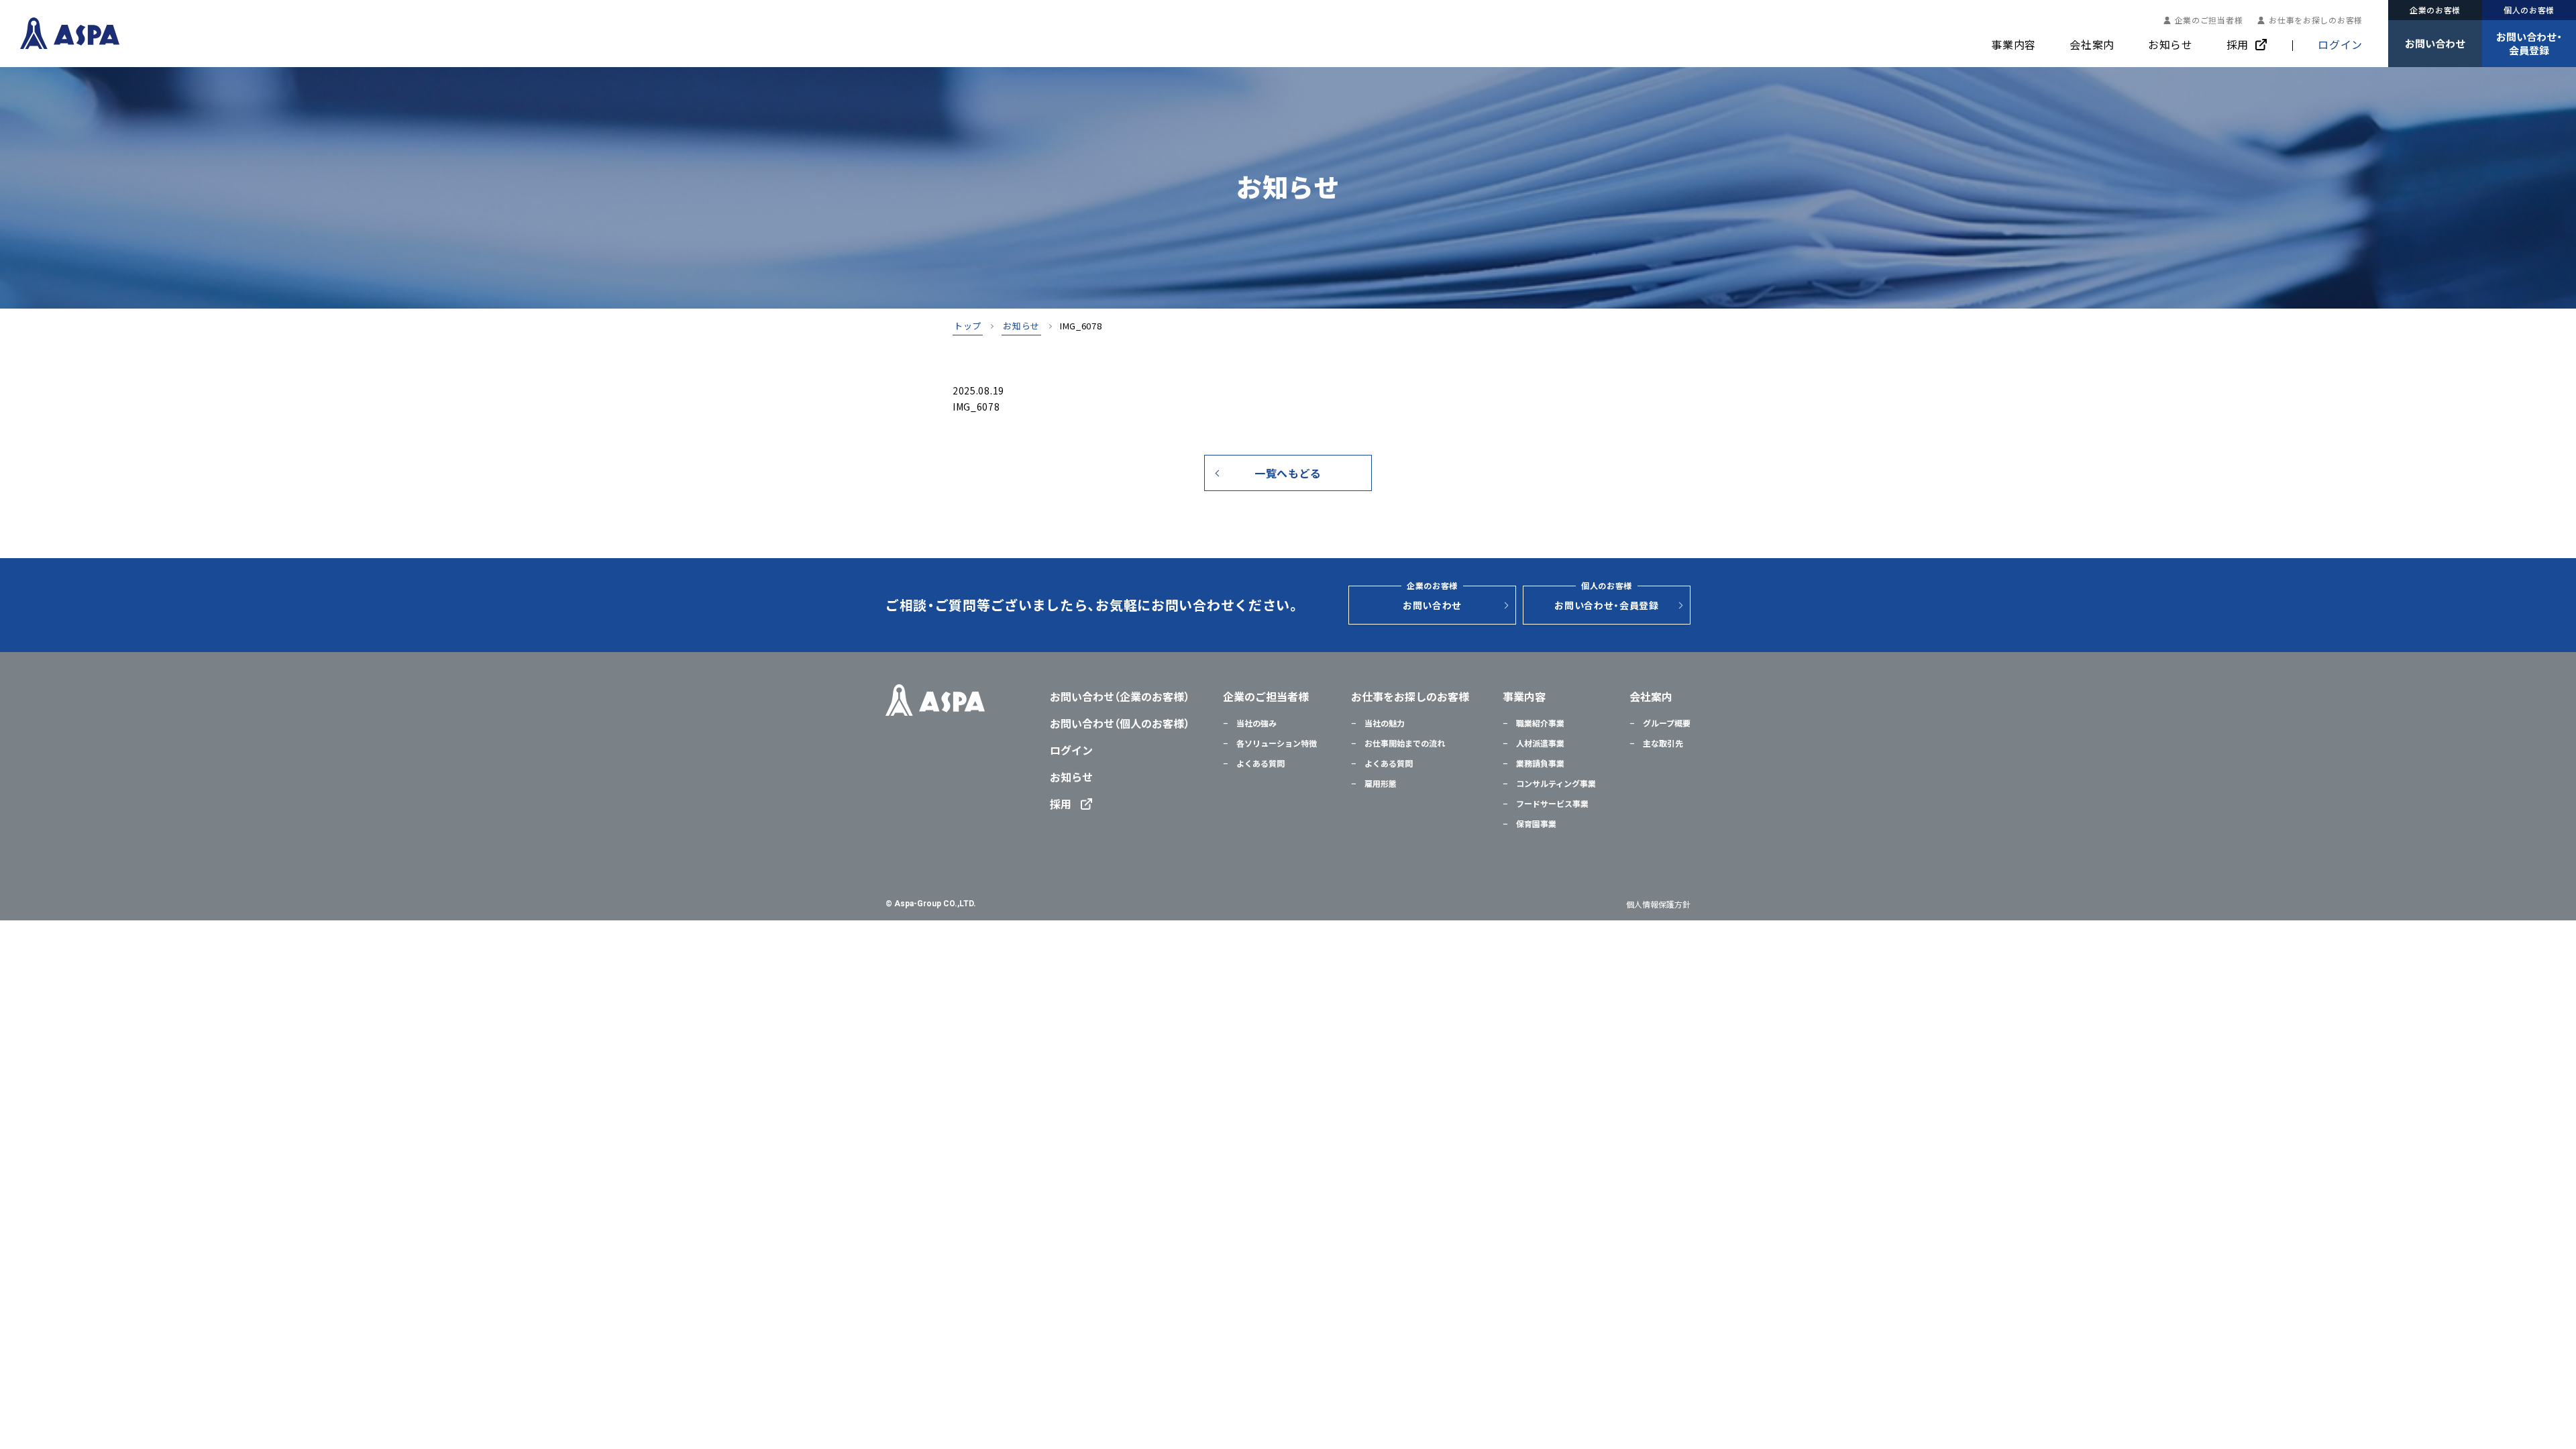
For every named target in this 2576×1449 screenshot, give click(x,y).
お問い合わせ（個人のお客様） (1120, 723)
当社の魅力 (1384, 723)
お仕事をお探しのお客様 (2316, 20)
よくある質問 (1259, 763)
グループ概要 (1666, 723)
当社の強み (1255, 723)
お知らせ (2170, 44)
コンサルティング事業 (1555, 784)
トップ (968, 327)
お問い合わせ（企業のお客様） (1120, 696)
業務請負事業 (1539, 763)
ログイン (2340, 44)
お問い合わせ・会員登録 (1607, 599)
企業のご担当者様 (2209, 20)
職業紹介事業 (1539, 723)
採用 (2238, 44)
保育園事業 (1535, 824)
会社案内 (2092, 44)
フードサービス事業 (1551, 804)
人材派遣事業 (1539, 743)
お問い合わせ (1432, 599)
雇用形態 (1380, 784)
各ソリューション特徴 (1276, 743)
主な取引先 (1662, 743)
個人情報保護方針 (1658, 904)
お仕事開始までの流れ (1404, 743)
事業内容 (2014, 44)
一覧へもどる (1288, 473)
